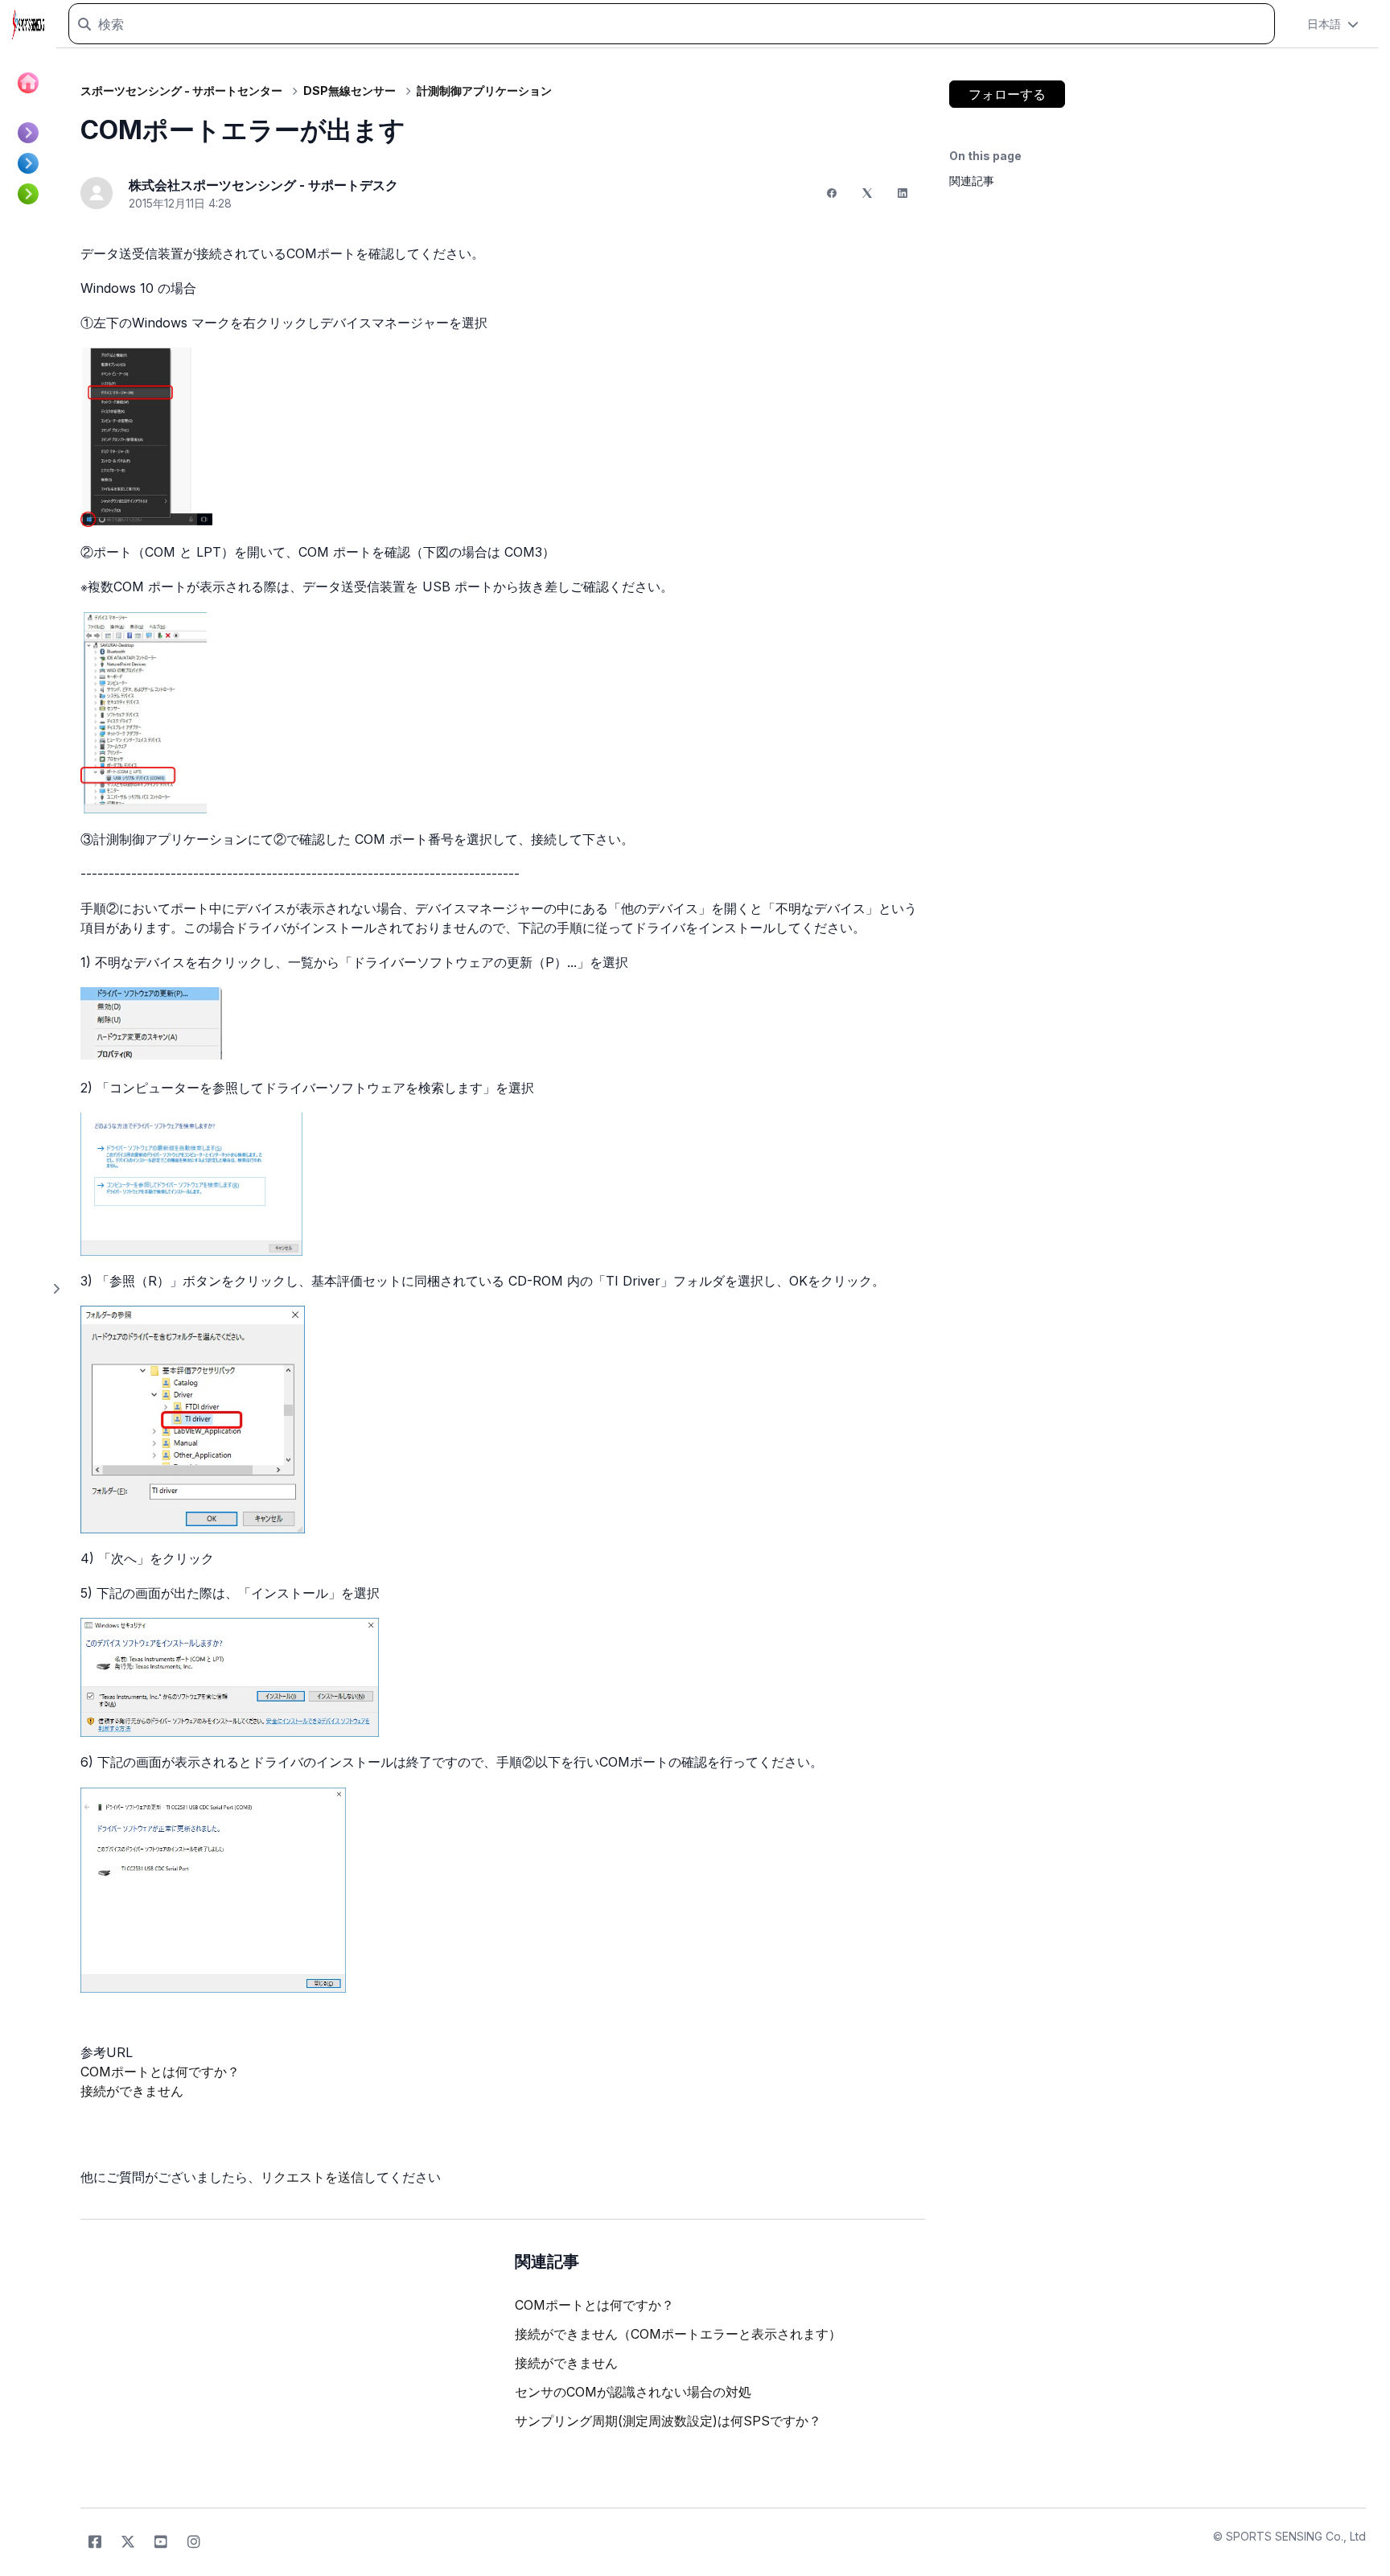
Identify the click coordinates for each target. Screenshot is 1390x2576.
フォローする (1007, 94)
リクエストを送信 (312, 2177)
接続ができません (132, 2091)
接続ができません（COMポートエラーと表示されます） (678, 2334)
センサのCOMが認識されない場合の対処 (633, 2392)
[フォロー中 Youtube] (161, 2542)
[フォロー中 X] (128, 2542)
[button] (1333, 24)
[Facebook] (832, 193)
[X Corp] (867, 193)
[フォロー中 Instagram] (194, 2542)
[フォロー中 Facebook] (95, 2542)
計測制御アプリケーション (484, 91)
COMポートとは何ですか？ (160, 2072)
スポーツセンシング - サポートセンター (181, 91)
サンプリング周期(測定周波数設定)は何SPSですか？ (668, 2421)
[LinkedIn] (903, 193)
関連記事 (972, 181)
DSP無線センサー (350, 91)
